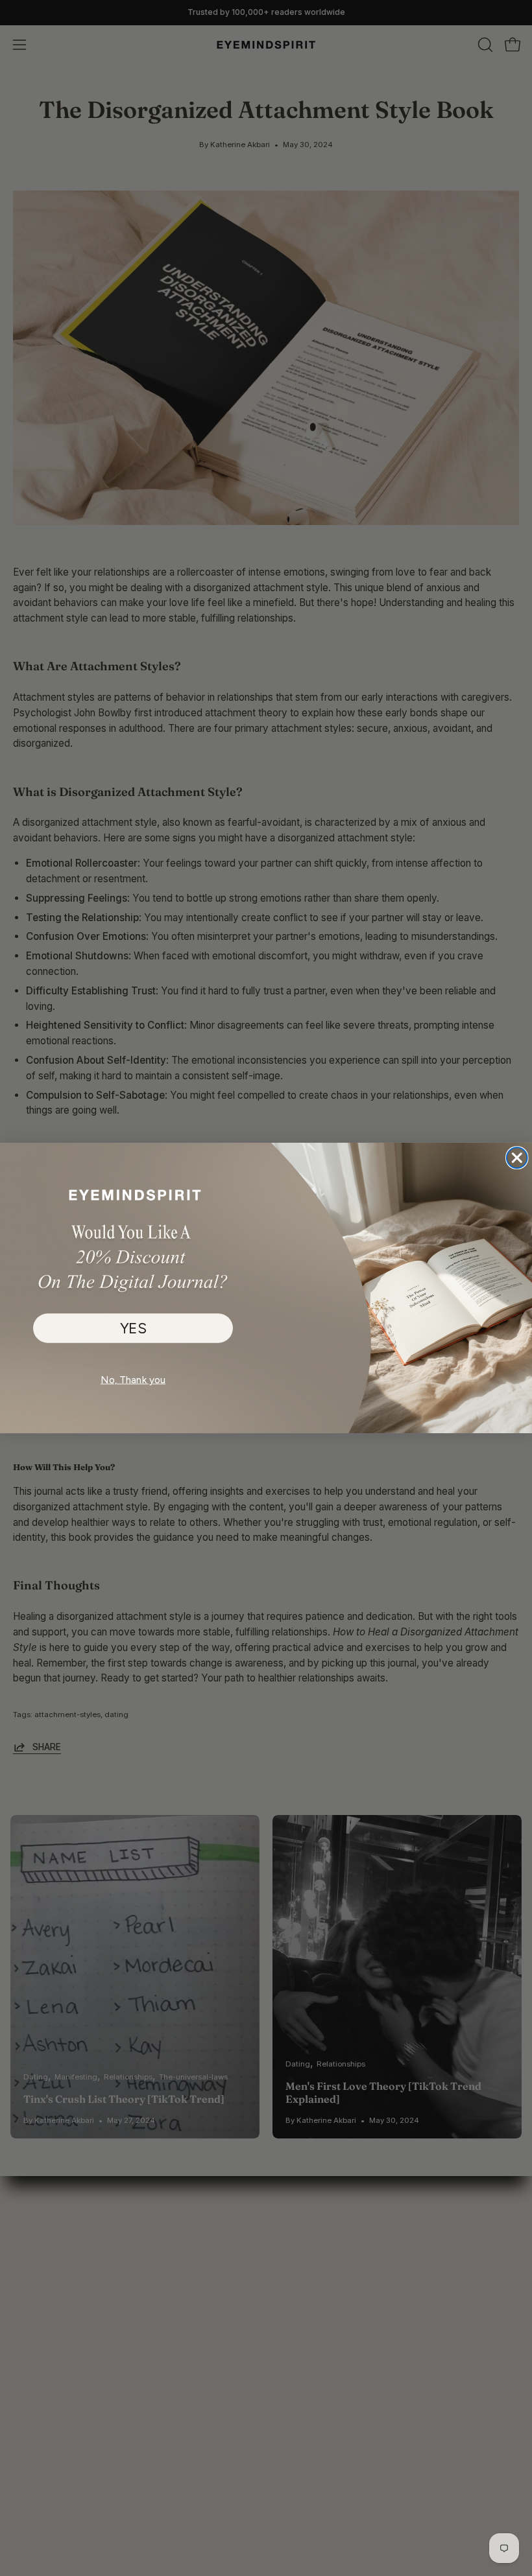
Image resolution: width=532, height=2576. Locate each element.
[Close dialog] (517, 1158)
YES (133, 1328)
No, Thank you (133, 1379)
